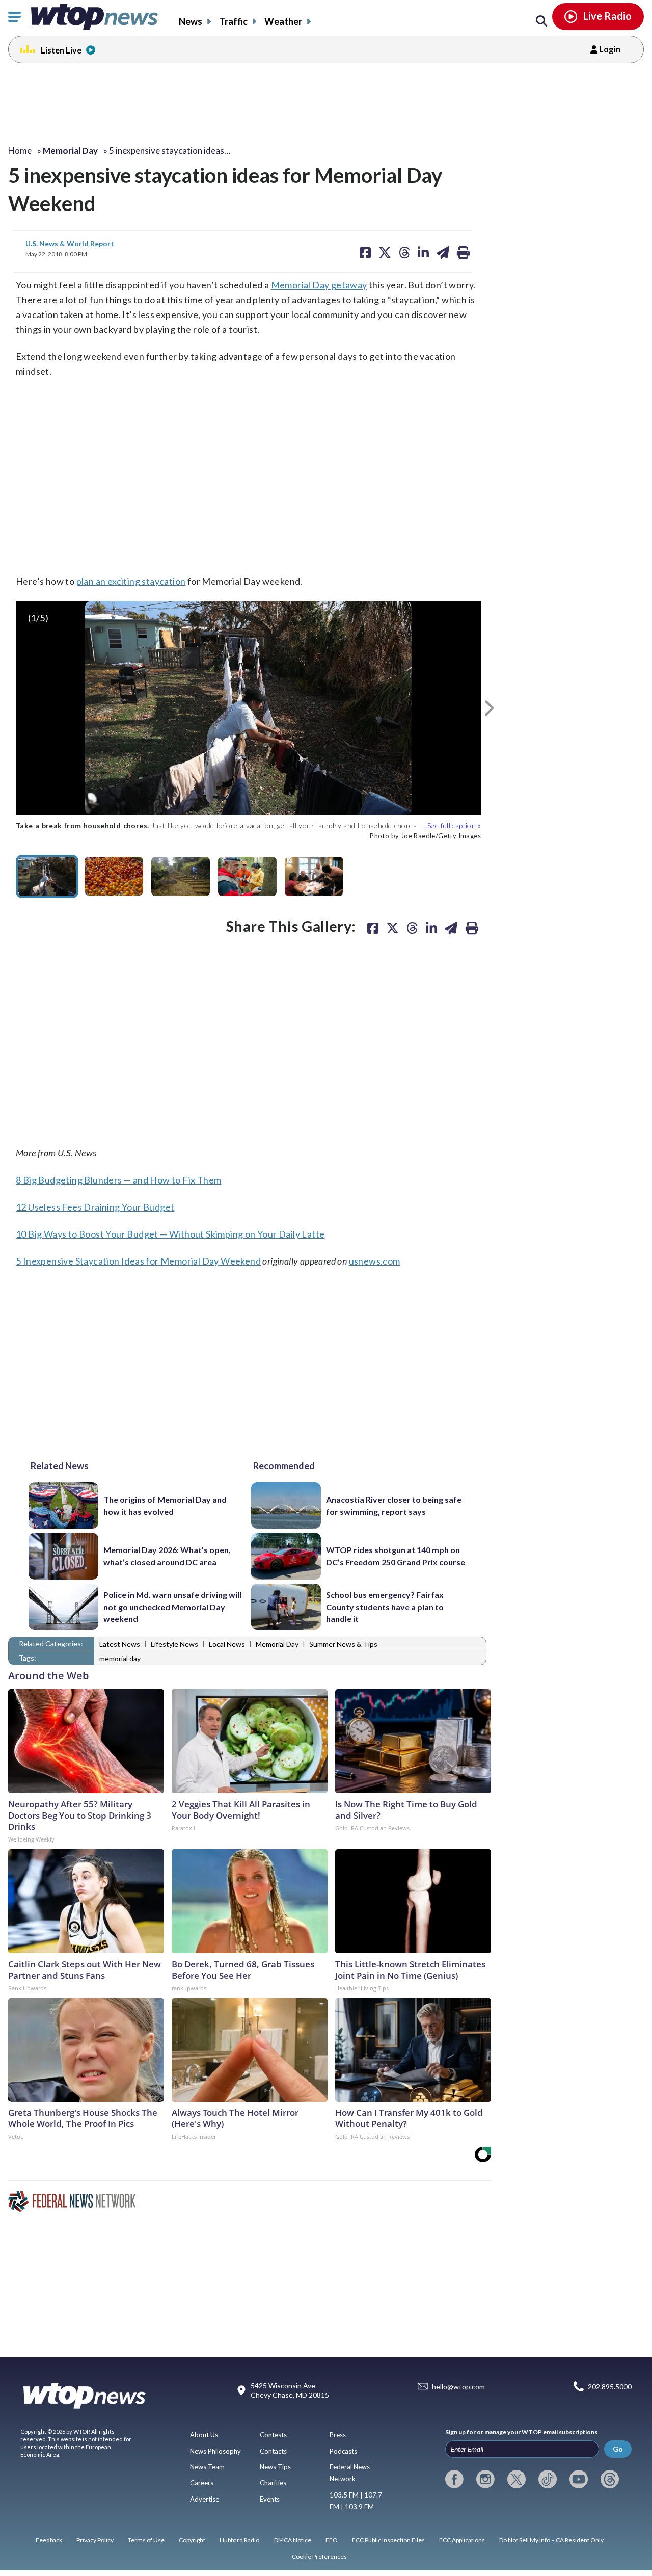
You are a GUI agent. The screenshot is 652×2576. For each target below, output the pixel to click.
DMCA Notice (293, 2540)
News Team (207, 2467)
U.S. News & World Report (70, 243)
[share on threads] (412, 928)
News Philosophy (215, 2451)
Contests (273, 2435)
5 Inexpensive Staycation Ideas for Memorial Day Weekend (138, 1261)
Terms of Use (146, 2540)
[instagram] (485, 2479)
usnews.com (375, 1261)
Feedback (49, 2540)
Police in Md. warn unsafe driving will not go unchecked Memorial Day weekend (172, 1607)
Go (618, 2449)
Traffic (233, 21)
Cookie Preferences (319, 2556)
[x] (517, 2479)
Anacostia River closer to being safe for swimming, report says (394, 1505)
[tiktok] (548, 2479)
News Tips (275, 2467)
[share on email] (451, 928)
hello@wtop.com (458, 2387)
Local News (227, 1644)
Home (20, 151)
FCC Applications (462, 2540)
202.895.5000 (610, 2387)
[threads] (610, 2479)
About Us (204, 2435)
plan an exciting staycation (131, 581)
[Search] (541, 21)
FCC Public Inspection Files (388, 2540)
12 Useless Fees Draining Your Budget (95, 1207)
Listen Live (61, 50)
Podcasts (343, 2451)
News (191, 21)
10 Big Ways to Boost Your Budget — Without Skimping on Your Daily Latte (170, 1234)
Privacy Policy (95, 2540)
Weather (283, 21)
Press (338, 2435)
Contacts (273, 2451)
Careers (202, 2483)
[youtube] (579, 2479)
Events (270, 2499)
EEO (332, 2540)
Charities (273, 2483)
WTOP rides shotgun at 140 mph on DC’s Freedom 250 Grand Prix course (396, 1556)
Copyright (192, 2540)
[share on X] (392, 928)
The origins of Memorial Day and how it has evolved (165, 1505)
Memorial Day (277, 1644)
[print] (472, 928)
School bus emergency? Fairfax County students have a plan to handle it (385, 1607)
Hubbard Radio (239, 2540)
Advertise (205, 2499)
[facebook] (454, 2479)
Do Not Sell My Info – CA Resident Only (551, 2540)
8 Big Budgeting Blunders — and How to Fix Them (118, 1180)
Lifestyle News (174, 1644)
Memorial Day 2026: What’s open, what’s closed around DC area (167, 1556)
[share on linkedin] (431, 928)
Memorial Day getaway (319, 285)
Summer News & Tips (343, 1644)
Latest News (120, 1644)
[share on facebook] (373, 928)
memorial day (120, 1658)
